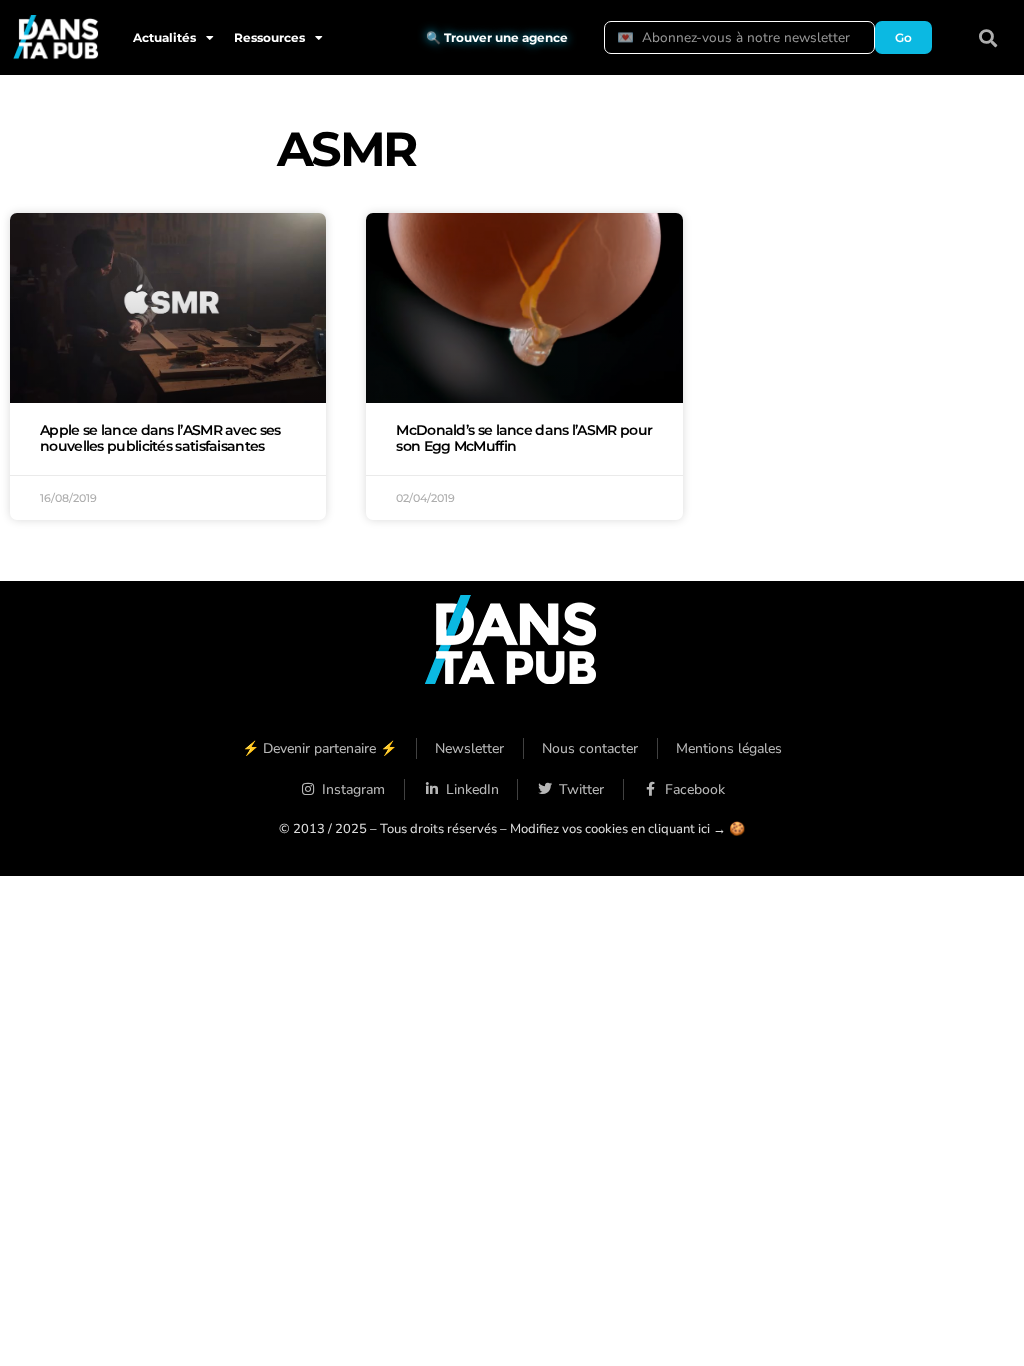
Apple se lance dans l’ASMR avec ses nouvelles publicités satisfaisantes (160, 438)
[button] (988, 37)
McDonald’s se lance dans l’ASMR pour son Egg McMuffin (524, 438)
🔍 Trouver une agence (497, 37)
